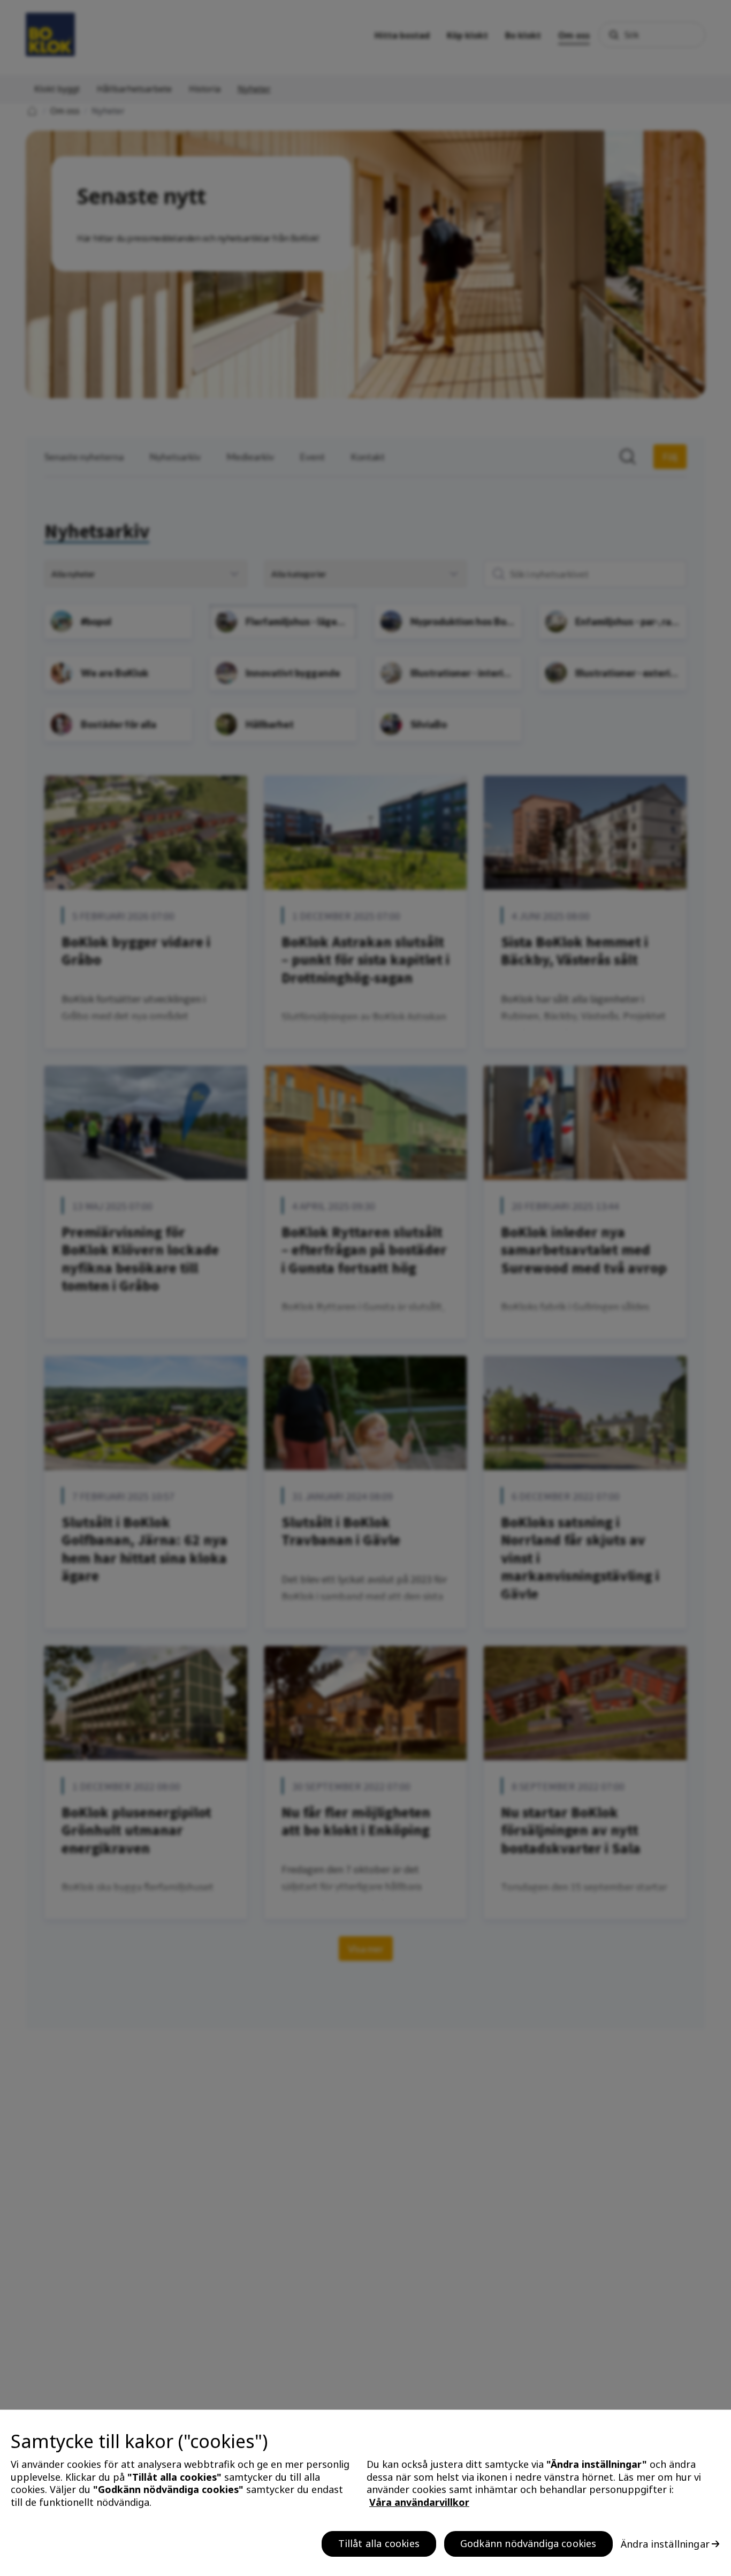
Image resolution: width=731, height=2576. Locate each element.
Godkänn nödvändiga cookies (528, 2543)
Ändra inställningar (665, 2544)
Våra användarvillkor (419, 2502)
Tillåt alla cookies (379, 2543)
